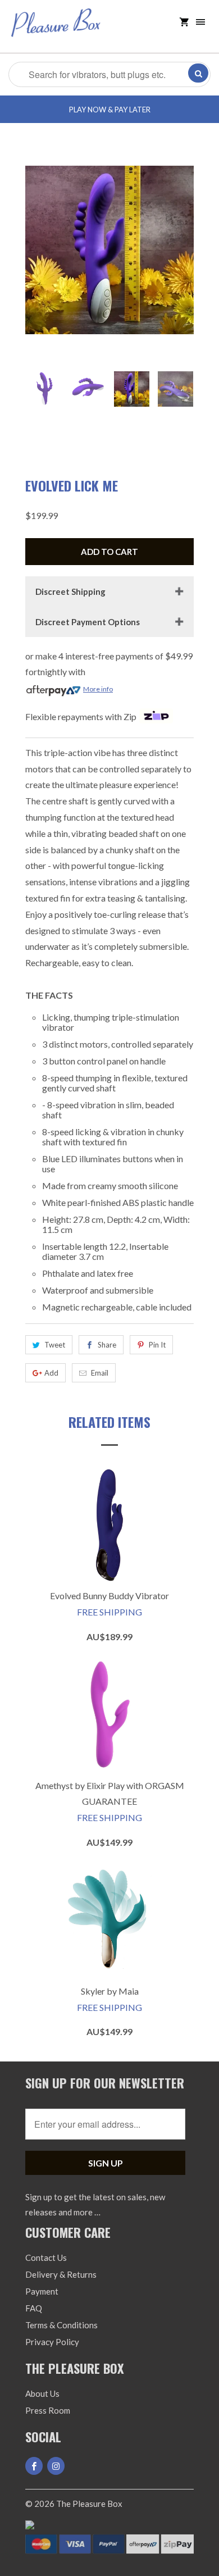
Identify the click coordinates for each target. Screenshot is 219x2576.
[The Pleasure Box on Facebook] (34, 2466)
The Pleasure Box (89, 2504)
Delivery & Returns (61, 2274)
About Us (42, 2393)
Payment (42, 2291)
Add (51, 1373)
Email (100, 1373)
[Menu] (200, 22)
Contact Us (46, 2258)
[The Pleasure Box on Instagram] (56, 2466)
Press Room (48, 2410)
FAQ (34, 2308)
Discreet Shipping (70, 591)
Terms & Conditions (61, 2325)
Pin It (157, 1345)
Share (107, 1345)
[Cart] (184, 22)
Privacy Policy (52, 2342)
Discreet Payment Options (88, 622)
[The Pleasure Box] (56, 31)
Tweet (55, 1345)
